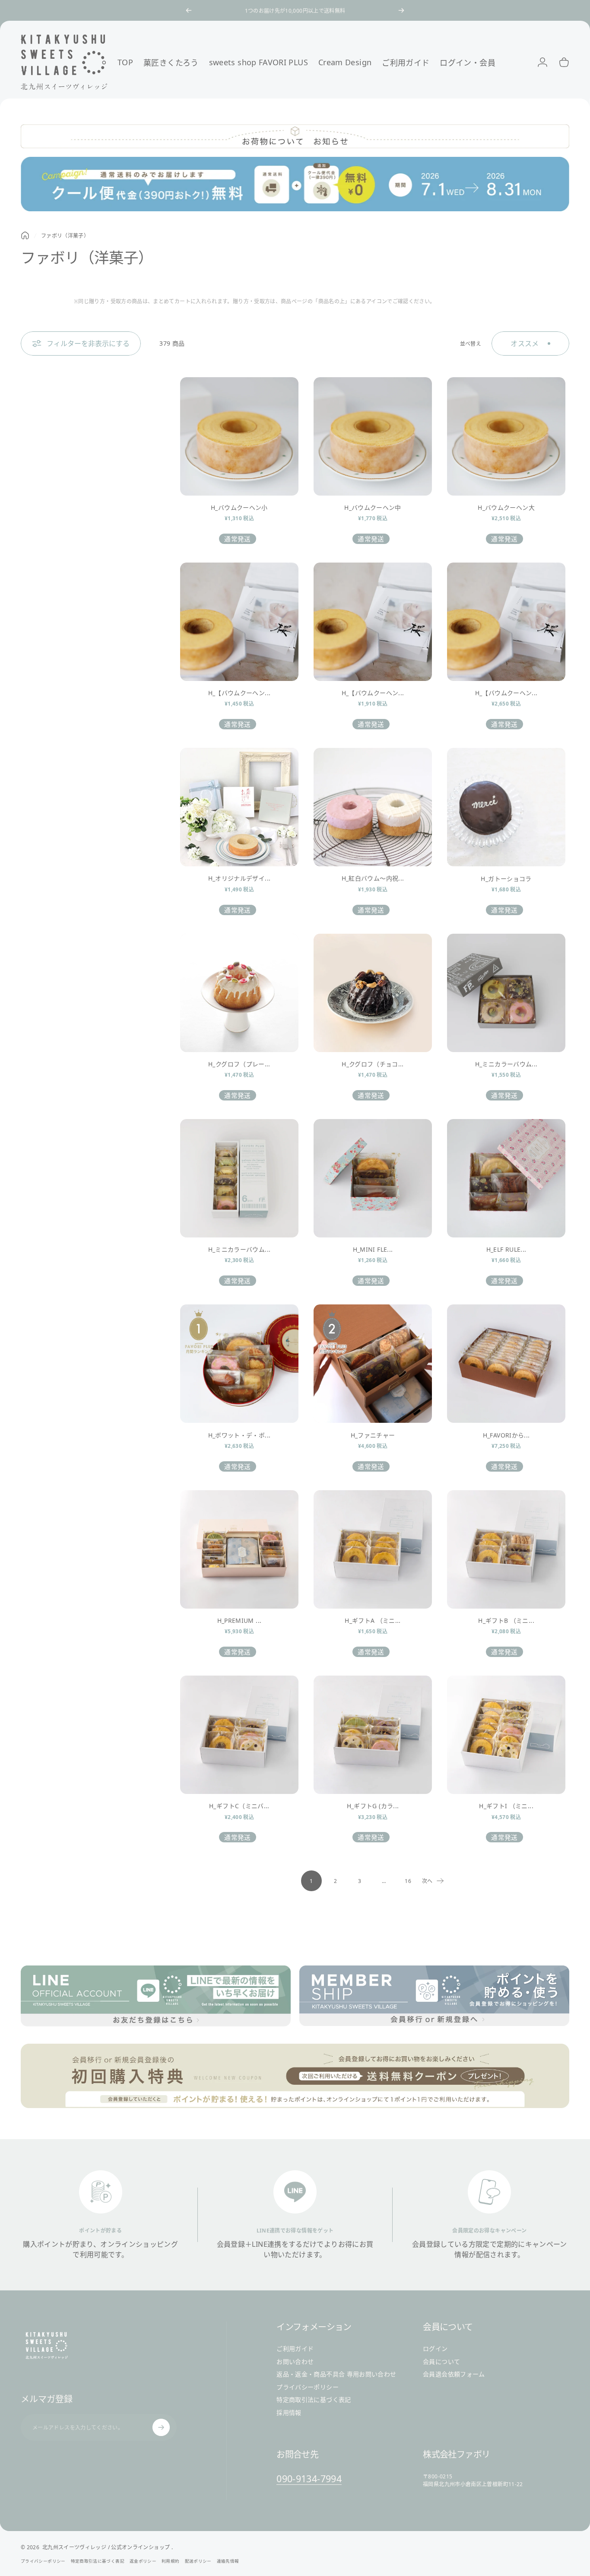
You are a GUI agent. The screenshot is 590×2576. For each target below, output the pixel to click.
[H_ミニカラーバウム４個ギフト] (506, 993)
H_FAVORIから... (506, 1435)
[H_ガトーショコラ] (506, 807)
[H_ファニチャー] (373, 1364)
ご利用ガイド (295, 2349)
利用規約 (170, 2561)
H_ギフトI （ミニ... (506, 1806)
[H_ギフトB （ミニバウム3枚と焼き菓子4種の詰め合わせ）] (506, 1549)
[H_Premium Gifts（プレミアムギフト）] (239, 1549)
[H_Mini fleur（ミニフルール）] (373, 1178)
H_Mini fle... (373, 1249)
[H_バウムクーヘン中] (373, 436)
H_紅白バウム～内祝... (373, 878)
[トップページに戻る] (25, 235)
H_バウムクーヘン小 (239, 507)
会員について (441, 2362)
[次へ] (401, 10)
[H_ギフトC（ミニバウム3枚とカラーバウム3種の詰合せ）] (239, 1735)
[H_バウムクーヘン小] (239, 436)
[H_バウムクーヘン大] (506, 436)
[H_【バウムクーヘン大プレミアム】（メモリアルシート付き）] (506, 622)
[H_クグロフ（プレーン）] (239, 993)
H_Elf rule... (506, 1249)
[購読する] (161, 2427)
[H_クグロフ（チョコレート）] (373, 993)
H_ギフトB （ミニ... (506, 1620)
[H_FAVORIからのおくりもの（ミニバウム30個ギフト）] (506, 1364)
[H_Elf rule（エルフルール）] (506, 1178)
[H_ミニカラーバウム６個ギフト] (239, 1178)
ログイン (435, 2349)
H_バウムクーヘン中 (373, 507)
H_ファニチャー (373, 1435)
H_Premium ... (239, 1620)
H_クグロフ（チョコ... (373, 1064)
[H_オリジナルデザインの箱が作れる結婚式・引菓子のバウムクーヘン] (239, 807)
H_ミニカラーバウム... (506, 1064)
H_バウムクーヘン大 (506, 507)
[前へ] (189, 10)
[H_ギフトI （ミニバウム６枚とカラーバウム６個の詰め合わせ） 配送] (506, 1735)
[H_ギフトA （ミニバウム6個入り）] (373, 1549)
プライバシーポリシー (308, 2387)
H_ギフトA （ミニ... (373, 1620)
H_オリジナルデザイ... (239, 878)
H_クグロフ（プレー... (239, 1064)
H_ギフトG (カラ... (373, 1806)
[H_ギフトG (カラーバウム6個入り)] (373, 1735)
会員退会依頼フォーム (454, 2374)
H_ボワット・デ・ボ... (239, 1435)
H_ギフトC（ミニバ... (239, 1806)
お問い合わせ (295, 2362)
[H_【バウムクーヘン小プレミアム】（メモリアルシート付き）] (239, 622)
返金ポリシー (143, 2561)
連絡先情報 (228, 2561)
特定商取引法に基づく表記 (314, 2400)
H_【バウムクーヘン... (239, 693)
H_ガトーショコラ (506, 879)
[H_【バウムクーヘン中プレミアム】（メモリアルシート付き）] (373, 622)
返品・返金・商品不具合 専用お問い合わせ (336, 2374)
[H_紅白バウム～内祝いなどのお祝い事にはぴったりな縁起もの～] (373, 807)
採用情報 (289, 2413)
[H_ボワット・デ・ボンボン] (239, 1364)
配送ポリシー (198, 2561)
